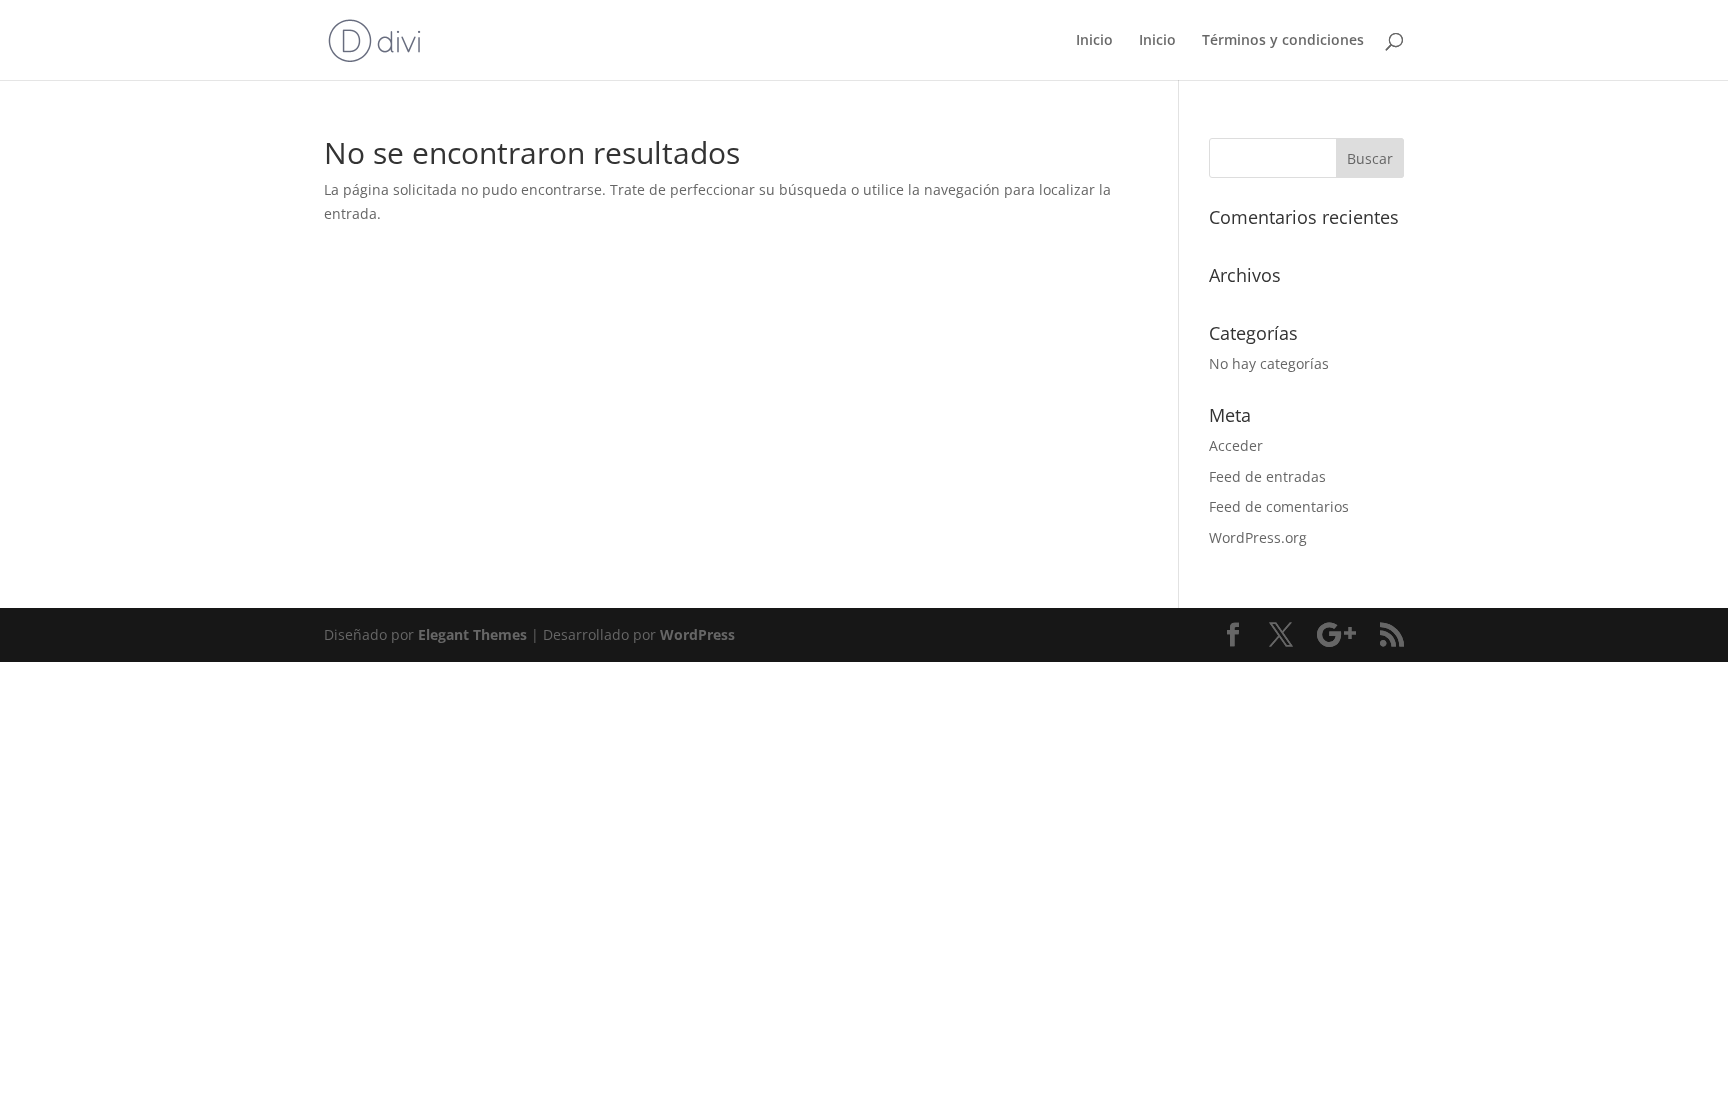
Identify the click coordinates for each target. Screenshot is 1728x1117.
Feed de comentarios (1279, 506)
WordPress (697, 634)
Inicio (1094, 41)
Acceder (1236, 445)
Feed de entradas (1267, 476)
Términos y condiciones (1283, 41)
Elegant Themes (472, 634)
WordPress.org (1258, 537)
